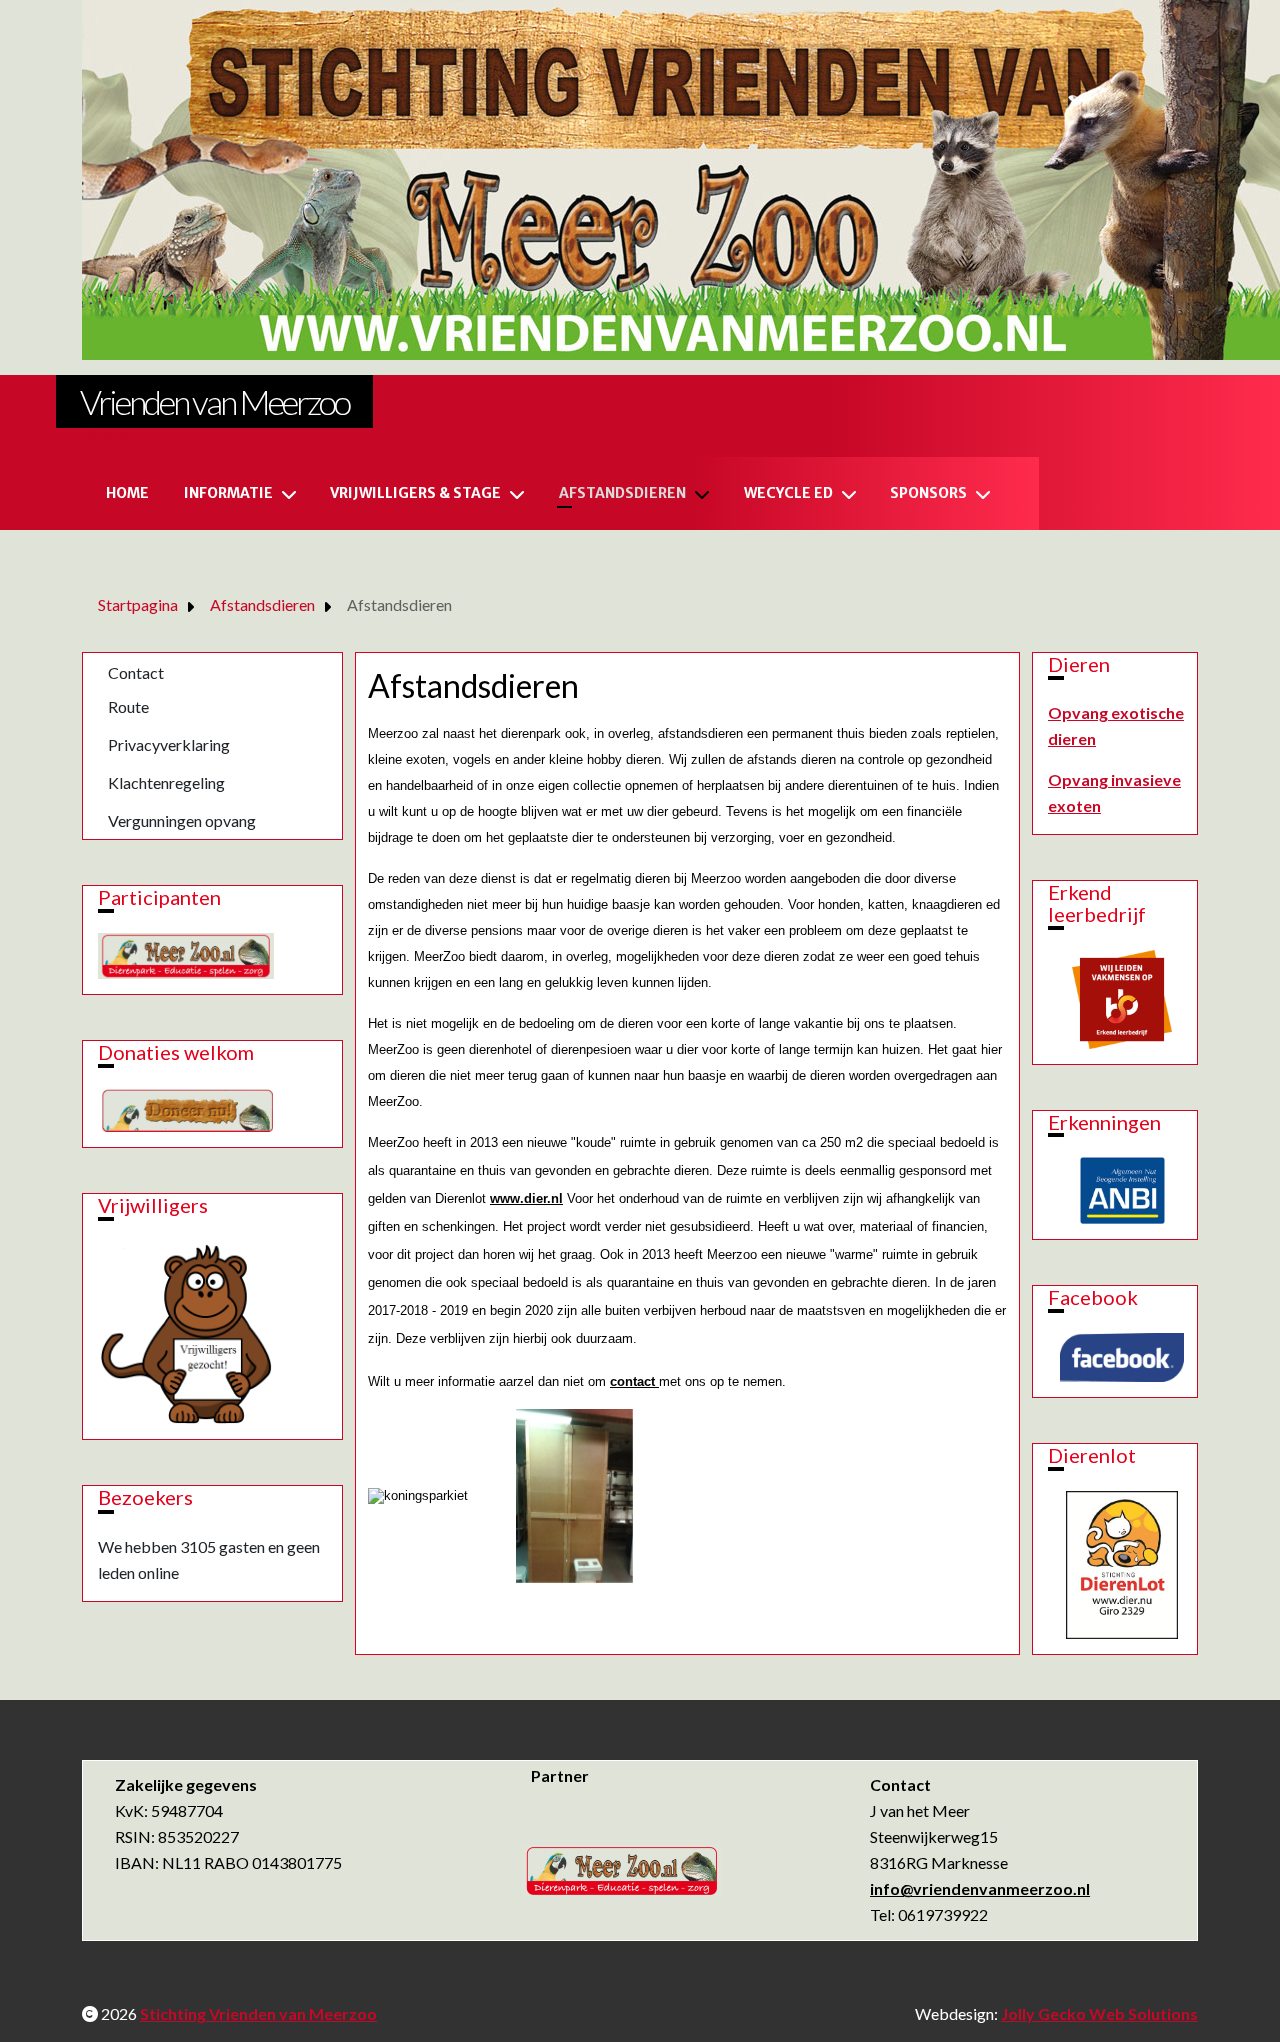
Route (128, 706)
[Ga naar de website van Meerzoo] (186, 953)
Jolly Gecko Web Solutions (1099, 2013)
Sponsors (928, 493)
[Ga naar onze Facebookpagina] (1122, 1357)
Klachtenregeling (166, 782)
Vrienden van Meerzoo (214, 401)
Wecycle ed (788, 493)
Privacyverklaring (169, 744)
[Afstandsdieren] (706, 494)
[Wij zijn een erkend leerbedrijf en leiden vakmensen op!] (1122, 996)
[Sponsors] (987, 494)
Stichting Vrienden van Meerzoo (258, 2013)
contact (634, 1381)
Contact (136, 672)
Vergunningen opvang (182, 820)
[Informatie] (293, 494)
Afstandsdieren (622, 493)
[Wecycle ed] (853, 494)
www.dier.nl (526, 1198)
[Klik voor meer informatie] (185, 1330)
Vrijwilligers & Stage (415, 493)
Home (127, 493)
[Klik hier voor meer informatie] (1122, 1190)
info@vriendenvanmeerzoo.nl (980, 1888)
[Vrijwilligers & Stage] (521, 494)
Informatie (228, 493)
